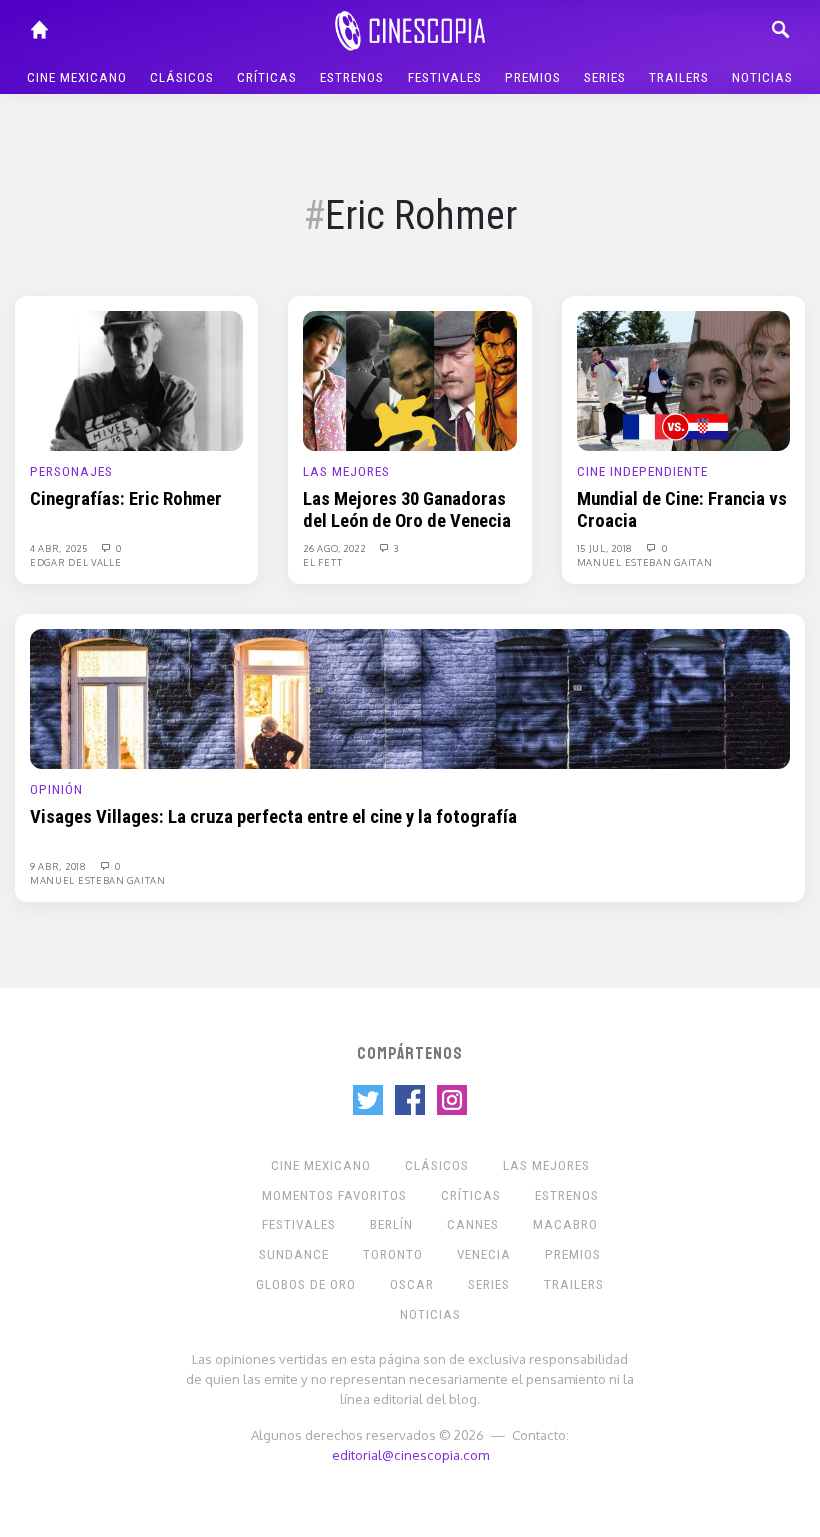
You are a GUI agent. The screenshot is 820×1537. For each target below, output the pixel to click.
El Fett (322, 562)
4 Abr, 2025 (60, 548)
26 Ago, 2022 (335, 548)
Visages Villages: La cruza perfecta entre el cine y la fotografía (273, 817)
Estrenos (352, 77)
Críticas (267, 77)
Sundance (294, 1254)
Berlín (391, 1224)
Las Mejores (346, 471)
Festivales (445, 77)
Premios (533, 77)
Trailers (679, 77)
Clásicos (182, 77)
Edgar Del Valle (76, 562)
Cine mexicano (77, 77)
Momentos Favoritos (334, 1195)
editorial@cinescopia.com (410, 1454)
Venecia (484, 1254)
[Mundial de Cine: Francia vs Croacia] (683, 380)
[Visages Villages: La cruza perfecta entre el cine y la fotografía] (410, 698)
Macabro (565, 1224)
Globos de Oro (306, 1284)
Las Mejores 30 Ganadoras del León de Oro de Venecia (407, 510)
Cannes (473, 1224)
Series (605, 77)
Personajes (71, 471)
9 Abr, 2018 (59, 866)
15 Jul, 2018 (606, 548)
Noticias (762, 77)
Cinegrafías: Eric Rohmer (126, 499)
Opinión (56, 789)
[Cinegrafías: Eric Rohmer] (136, 380)
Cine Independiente (642, 471)
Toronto (393, 1254)
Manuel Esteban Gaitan (645, 562)
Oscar (412, 1284)
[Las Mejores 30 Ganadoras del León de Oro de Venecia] (409, 380)
